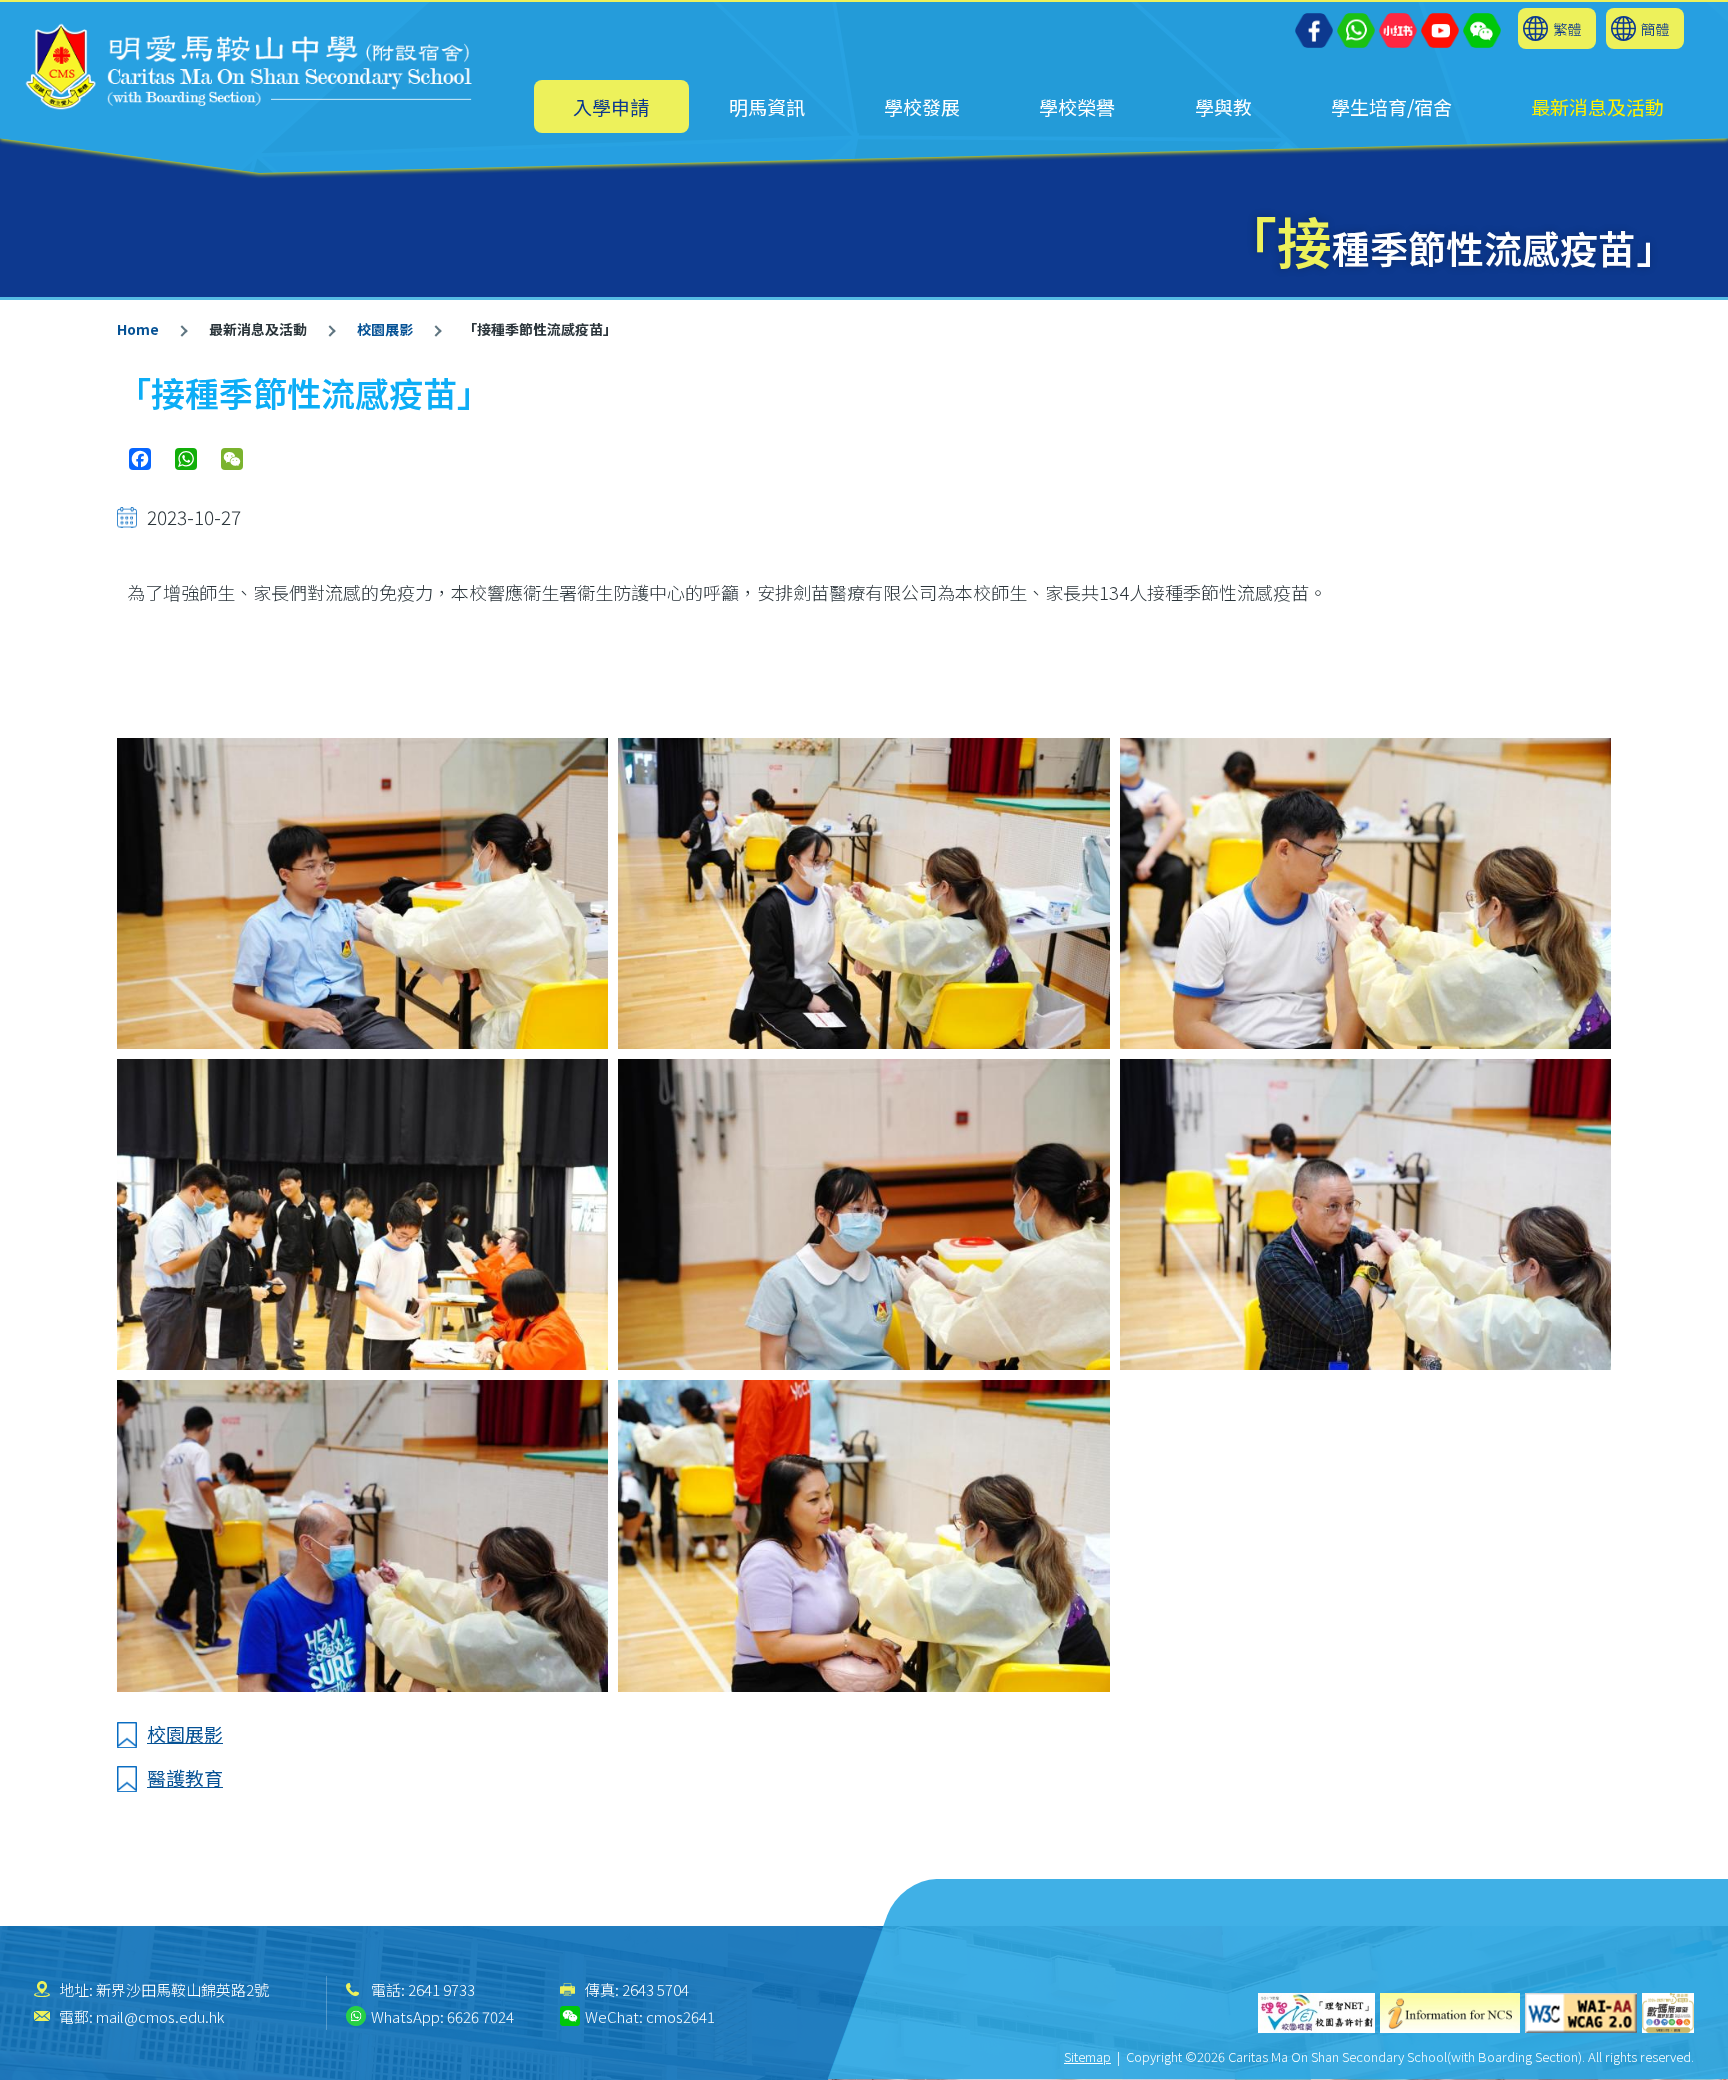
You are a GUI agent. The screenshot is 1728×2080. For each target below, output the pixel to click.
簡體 (1655, 28)
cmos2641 (680, 2016)
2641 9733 (441, 1989)
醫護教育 (185, 1777)
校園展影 (385, 329)
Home (138, 329)
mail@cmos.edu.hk (160, 2016)
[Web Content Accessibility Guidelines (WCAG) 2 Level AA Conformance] (1581, 2013)
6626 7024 (480, 2016)
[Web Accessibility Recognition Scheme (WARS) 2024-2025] (1668, 2013)
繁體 (1567, 28)
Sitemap (1087, 2056)
